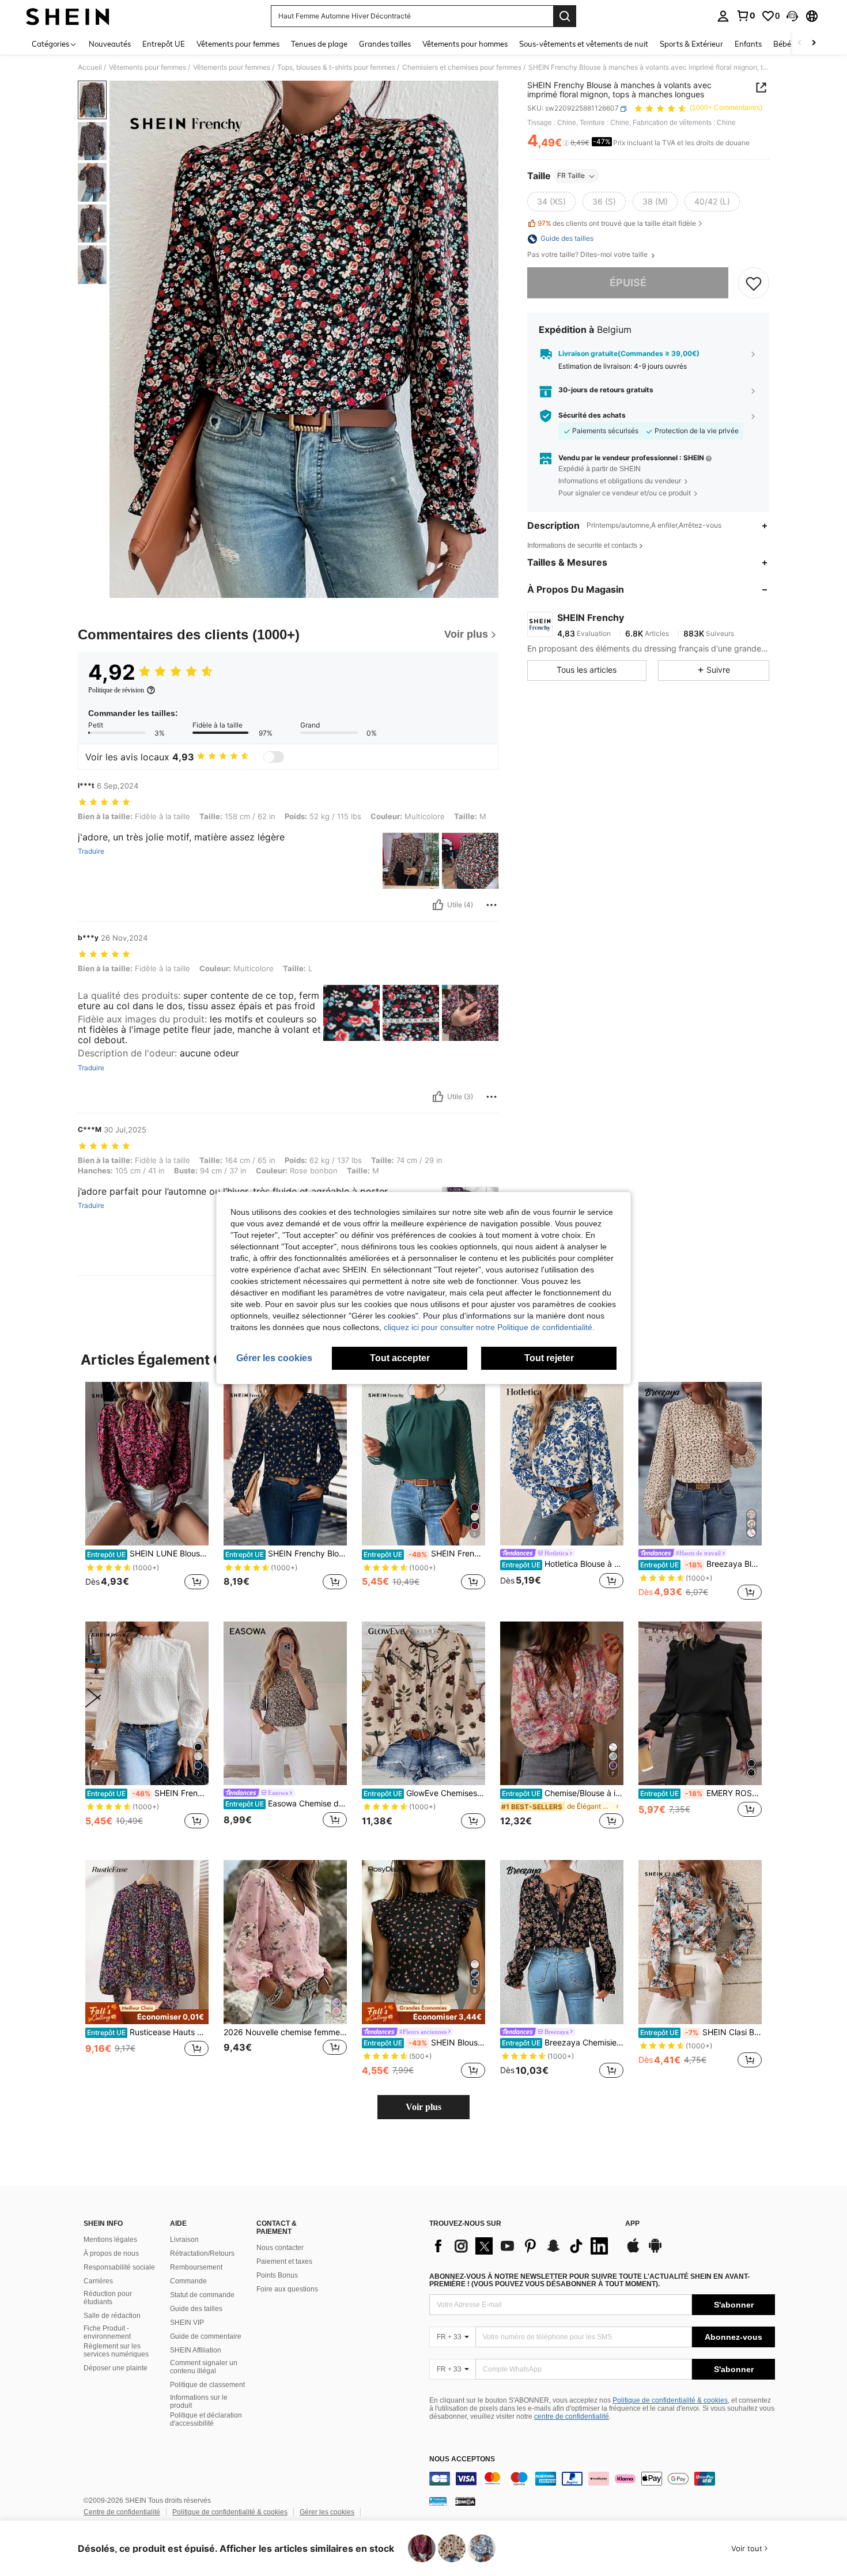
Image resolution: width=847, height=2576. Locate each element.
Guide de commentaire (206, 2336)
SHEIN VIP (187, 2323)
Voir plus (423, 2107)
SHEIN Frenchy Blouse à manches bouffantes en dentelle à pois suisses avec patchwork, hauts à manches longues (148, 1793)
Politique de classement (207, 2385)
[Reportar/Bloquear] (491, 905)
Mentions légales (110, 2240)
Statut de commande (202, 2295)
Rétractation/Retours (202, 2253)
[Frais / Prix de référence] (566, 143)
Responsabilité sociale (119, 2267)
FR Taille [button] (571, 176)
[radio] (551, 202)
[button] (792, 16)
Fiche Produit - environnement (107, 2332)
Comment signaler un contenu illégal (204, 2367)
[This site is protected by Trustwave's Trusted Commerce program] (438, 2501)
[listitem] (147, 1492)
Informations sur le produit (199, 2401)
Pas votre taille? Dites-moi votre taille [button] (588, 255)
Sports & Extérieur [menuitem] (691, 44)
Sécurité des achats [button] (592, 416)
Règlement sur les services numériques (116, 2350)
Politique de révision (116, 690)
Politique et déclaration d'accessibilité (206, 2419)
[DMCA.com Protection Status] (465, 2501)
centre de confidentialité (572, 2416)
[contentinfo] (602, 2479)
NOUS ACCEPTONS (462, 2459)
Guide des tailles (196, 2309)
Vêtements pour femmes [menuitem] (238, 44)
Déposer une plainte (116, 2368)
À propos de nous (111, 2253)
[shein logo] (68, 16)
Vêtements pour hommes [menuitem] (465, 44)
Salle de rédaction (112, 2316)
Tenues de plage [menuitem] (319, 44)
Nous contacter (280, 2248)
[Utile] (438, 905)
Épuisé (628, 283)
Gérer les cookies (327, 2512)
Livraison (184, 2240)
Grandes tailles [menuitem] (385, 44)
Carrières (98, 2281)
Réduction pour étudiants (108, 2298)
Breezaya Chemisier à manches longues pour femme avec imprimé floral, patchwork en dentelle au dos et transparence (563, 2043)
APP (632, 2224)
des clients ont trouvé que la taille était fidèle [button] (617, 223)
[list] (521, 2246)
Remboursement (196, 2267)
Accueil (90, 67)
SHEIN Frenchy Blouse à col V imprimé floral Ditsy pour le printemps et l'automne (286, 1554)
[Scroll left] (800, 43)
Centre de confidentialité (122, 2512)
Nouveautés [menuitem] (110, 44)
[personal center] (723, 16)
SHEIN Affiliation (196, 2350)
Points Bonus (277, 2275)
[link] (746, 16)
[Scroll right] (814, 43)
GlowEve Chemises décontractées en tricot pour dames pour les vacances (424, 1793)
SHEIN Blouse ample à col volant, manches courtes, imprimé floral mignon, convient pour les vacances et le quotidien (424, 2043)
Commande (188, 2281)
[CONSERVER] (754, 283)
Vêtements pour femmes (148, 67)
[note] (147, 2013)
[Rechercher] (565, 16)
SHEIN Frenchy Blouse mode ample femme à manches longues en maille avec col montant (424, 1554)
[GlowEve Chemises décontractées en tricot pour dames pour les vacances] (423, 1704)
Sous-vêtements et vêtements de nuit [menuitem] (584, 44)
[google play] (655, 2251)
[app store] (633, 2251)
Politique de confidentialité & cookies (670, 2400)
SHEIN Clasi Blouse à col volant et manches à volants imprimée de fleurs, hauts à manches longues (701, 2032)
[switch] (274, 757)
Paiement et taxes (284, 2261)
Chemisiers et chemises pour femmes (462, 67)
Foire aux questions (287, 2289)
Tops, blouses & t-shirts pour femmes (336, 67)
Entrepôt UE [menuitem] (164, 44)
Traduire (91, 851)
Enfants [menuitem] (748, 44)
